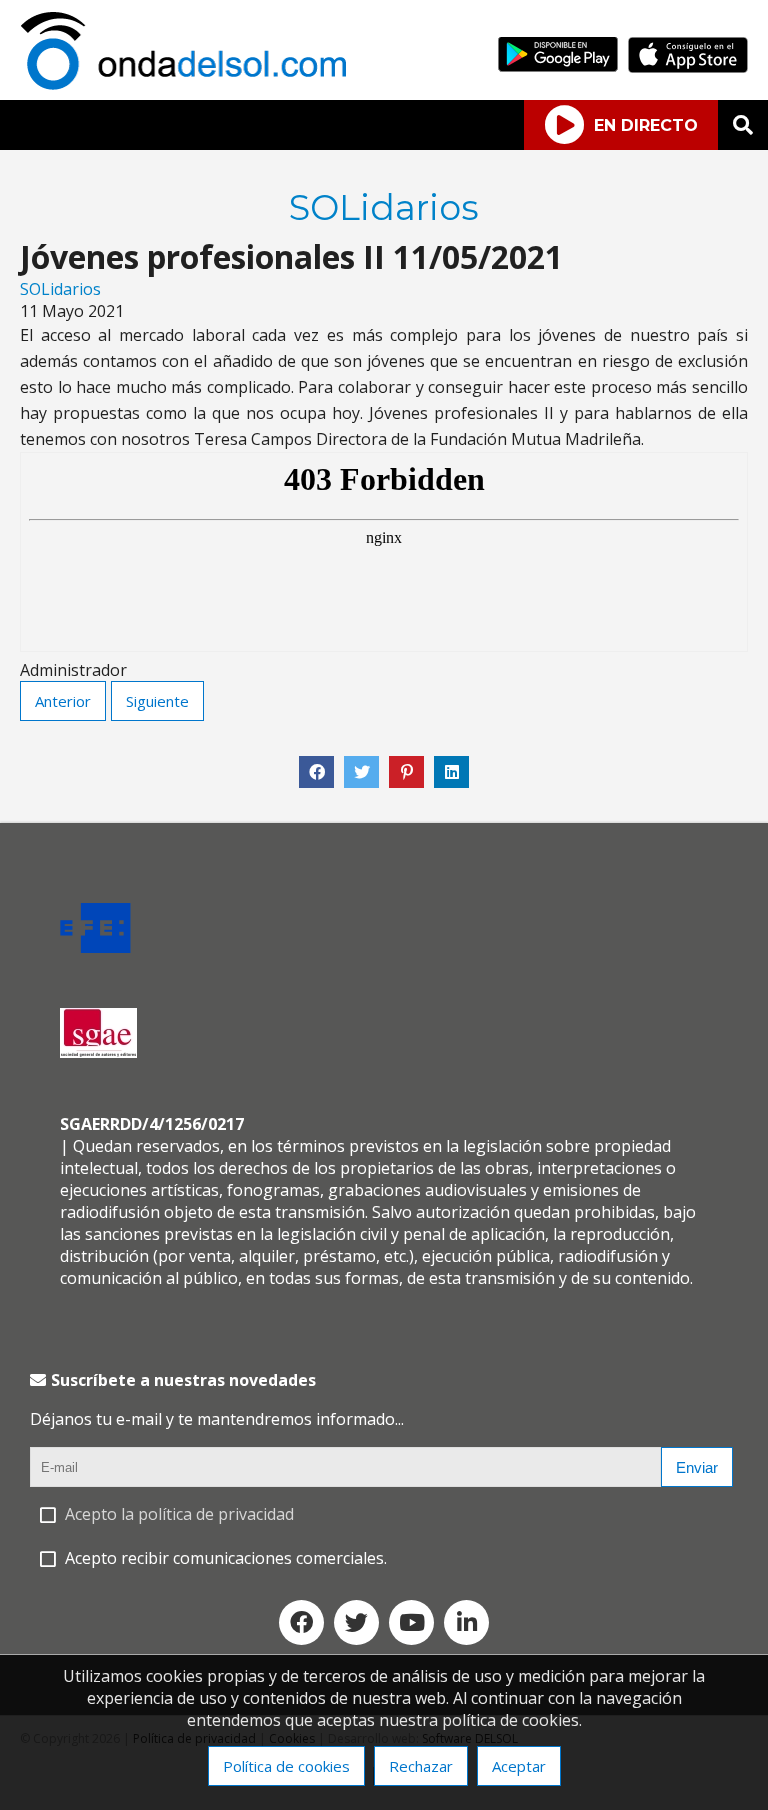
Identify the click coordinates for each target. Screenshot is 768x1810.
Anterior (63, 701)
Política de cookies (286, 1766)
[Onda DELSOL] (188, 84)
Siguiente (157, 701)
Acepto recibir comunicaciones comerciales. (226, 1558)
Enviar (697, 1467)
